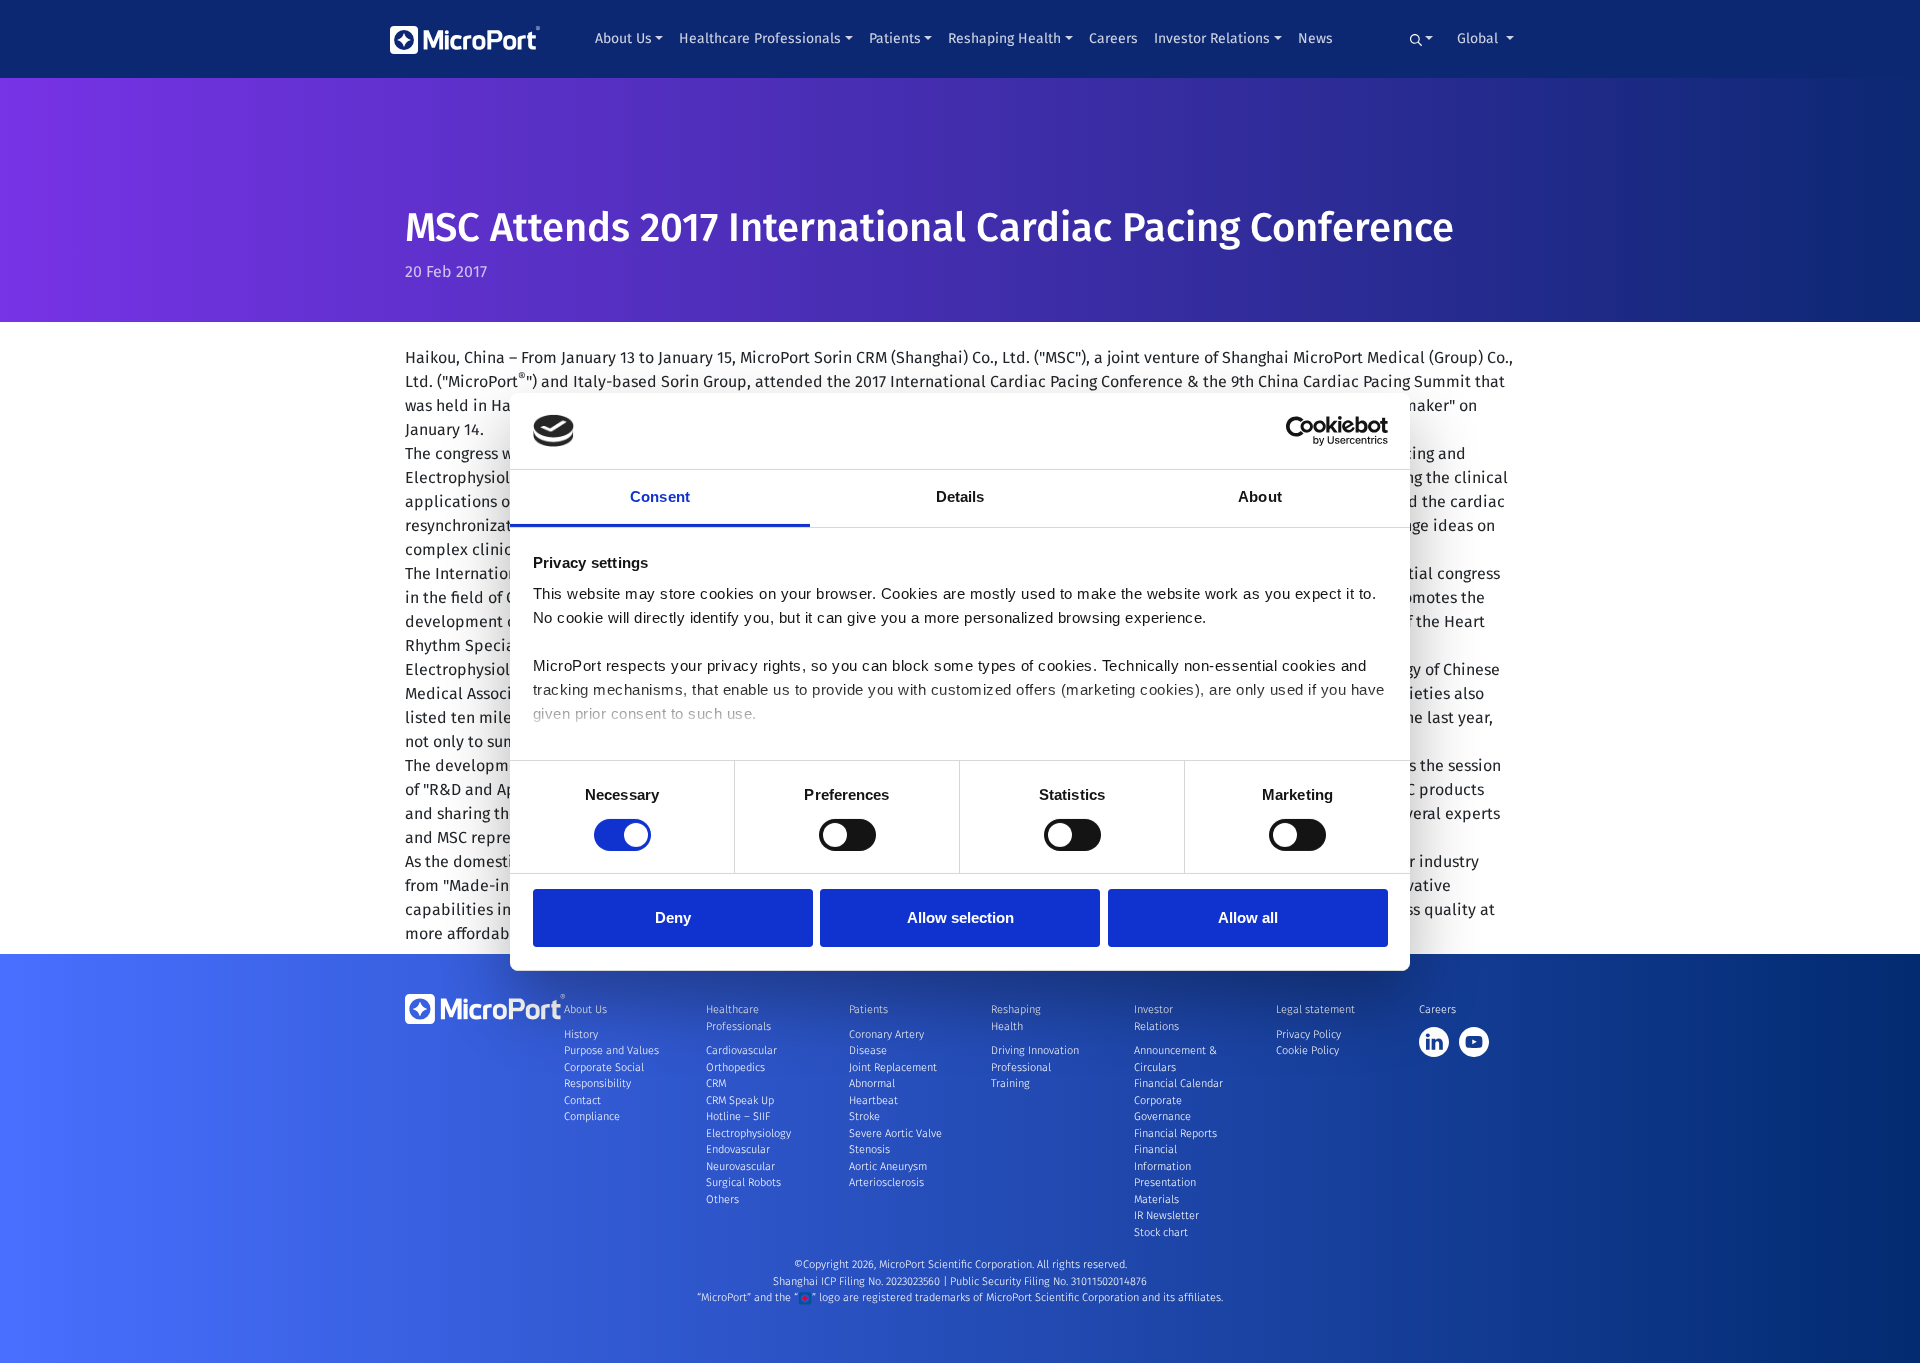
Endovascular (738, 1149)
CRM (716, 1083)
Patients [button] (895, 38)
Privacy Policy (1308, 1034)
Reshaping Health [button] (1004, 38)
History (581, 1034)
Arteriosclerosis (886, 1182)
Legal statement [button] (1315, 1009)
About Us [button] (623, 38)
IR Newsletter (1166, 1215)
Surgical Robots (743, 1182)
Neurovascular (740, 1166)
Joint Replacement (893, 1067)
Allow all (1248, 917)
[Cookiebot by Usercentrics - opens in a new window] (1300, 431)
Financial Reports (1175, 1133)
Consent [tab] (660, 496)
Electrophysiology (748, 1133)
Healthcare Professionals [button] (760, 38)
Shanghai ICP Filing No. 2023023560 (858, 1281)
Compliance (592, 1116)
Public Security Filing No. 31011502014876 (1048, 1281)
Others (722, 1199)
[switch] (847, 835)
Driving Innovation (1035, 1050)
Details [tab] (960, 496)
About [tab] (1260, 496)
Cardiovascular (741, 1050)
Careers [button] (1113, 38)
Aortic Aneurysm (888, 1166)
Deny (673, 917)
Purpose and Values (611, 1050)
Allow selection (960, 917)
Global (1479, 38)
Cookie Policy (1307, 1050)
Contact (582, 1100)
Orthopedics (735, 1067)
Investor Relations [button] (1212, 38)
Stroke (864, 1116)
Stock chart (1161, 1232)
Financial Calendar (1178, 1083)
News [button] (1315, 38)
